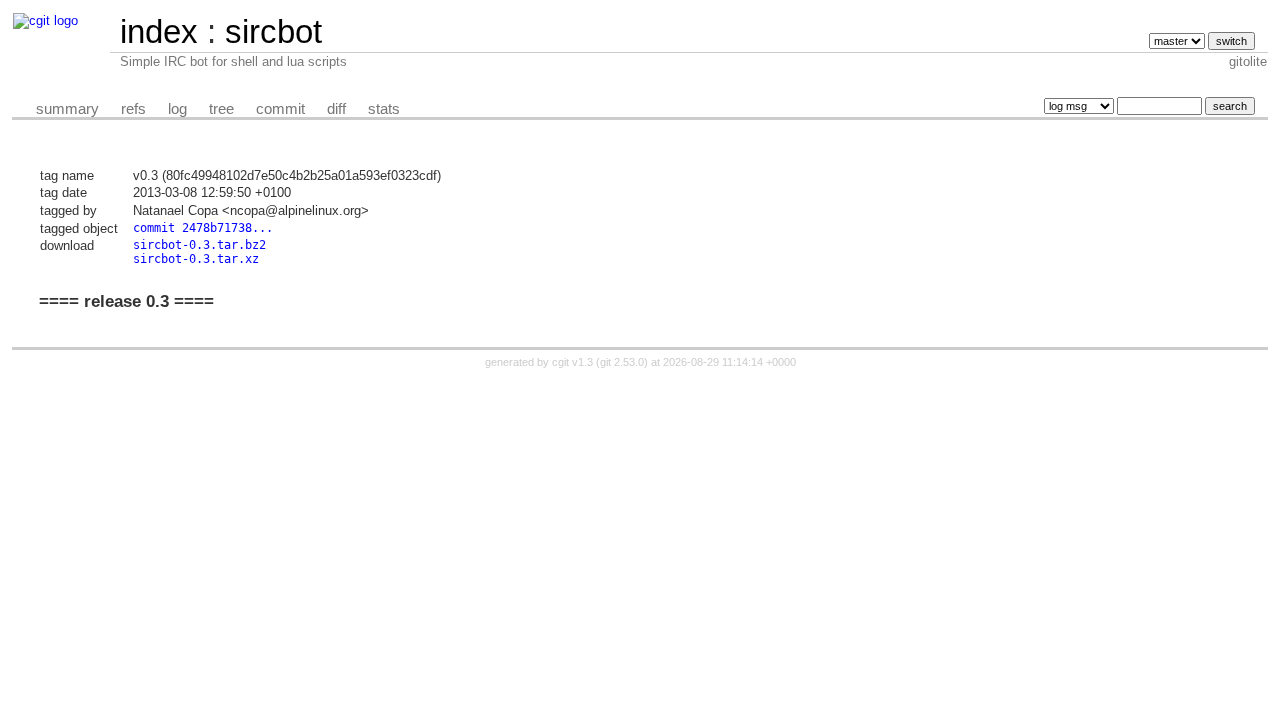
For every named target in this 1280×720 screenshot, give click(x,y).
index (159, 31)
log (177, 109)
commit (280, 109)
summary (67, 109)
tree (221, 109)
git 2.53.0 (622, 362)
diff (336, 109)
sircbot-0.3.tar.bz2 (199, 245)
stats (384, 109)
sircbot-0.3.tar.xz (196, 259)
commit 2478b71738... (203, 228)
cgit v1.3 (572, 362)
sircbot (273, 31)
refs (133, 109)
